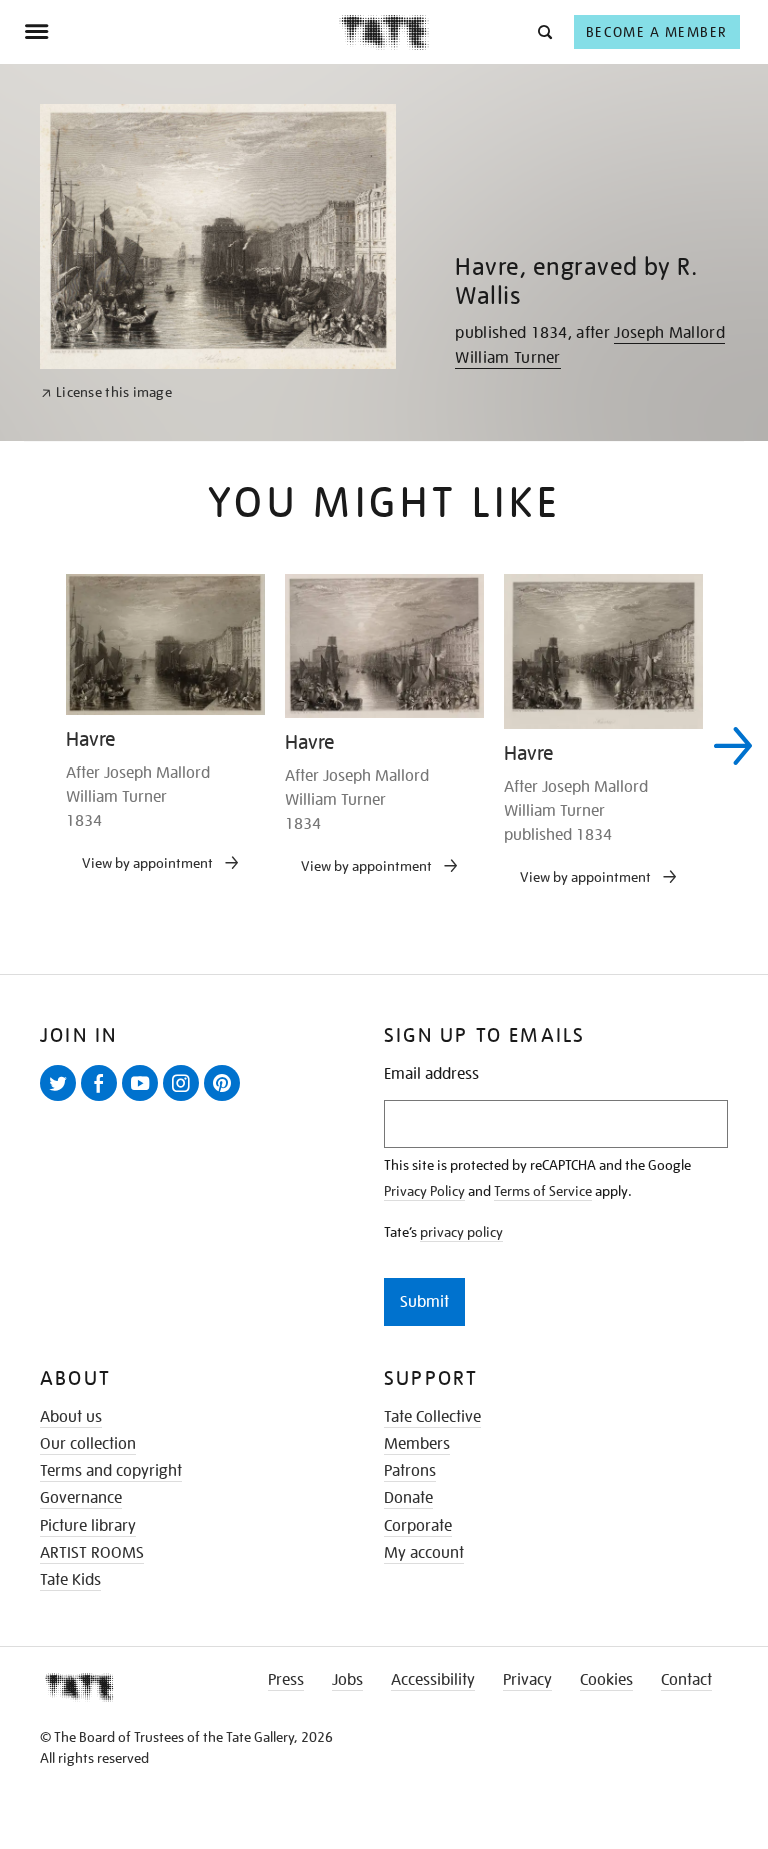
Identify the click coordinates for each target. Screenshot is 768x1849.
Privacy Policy (424, 1191)
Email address (431, 1074)
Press (286, 1680)
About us (71, 1417)
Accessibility (433, 1680)
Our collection (88, 1444)
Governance (81, 1498)
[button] (543, 31)
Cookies (606, 1680)
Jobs (347, 1680)
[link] (106, 392)
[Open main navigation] (181, 32)
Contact (686, 1680)
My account (424, 1553)
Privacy (527, 1680)
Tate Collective (432, 1417)
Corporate (418, 1526)
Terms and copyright (111, 1471)
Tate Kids (70, 1580)
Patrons (410, 1471)
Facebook (103, 1100)
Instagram (185, 1100)
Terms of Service (543, 1191)
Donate (408, 1498)
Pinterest (226, 1100)
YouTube (144, 1100)
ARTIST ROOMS (92, 1553)
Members (417, 1444)
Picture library (88, 1526)
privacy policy (461, 1232)
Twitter (62, 1100)
